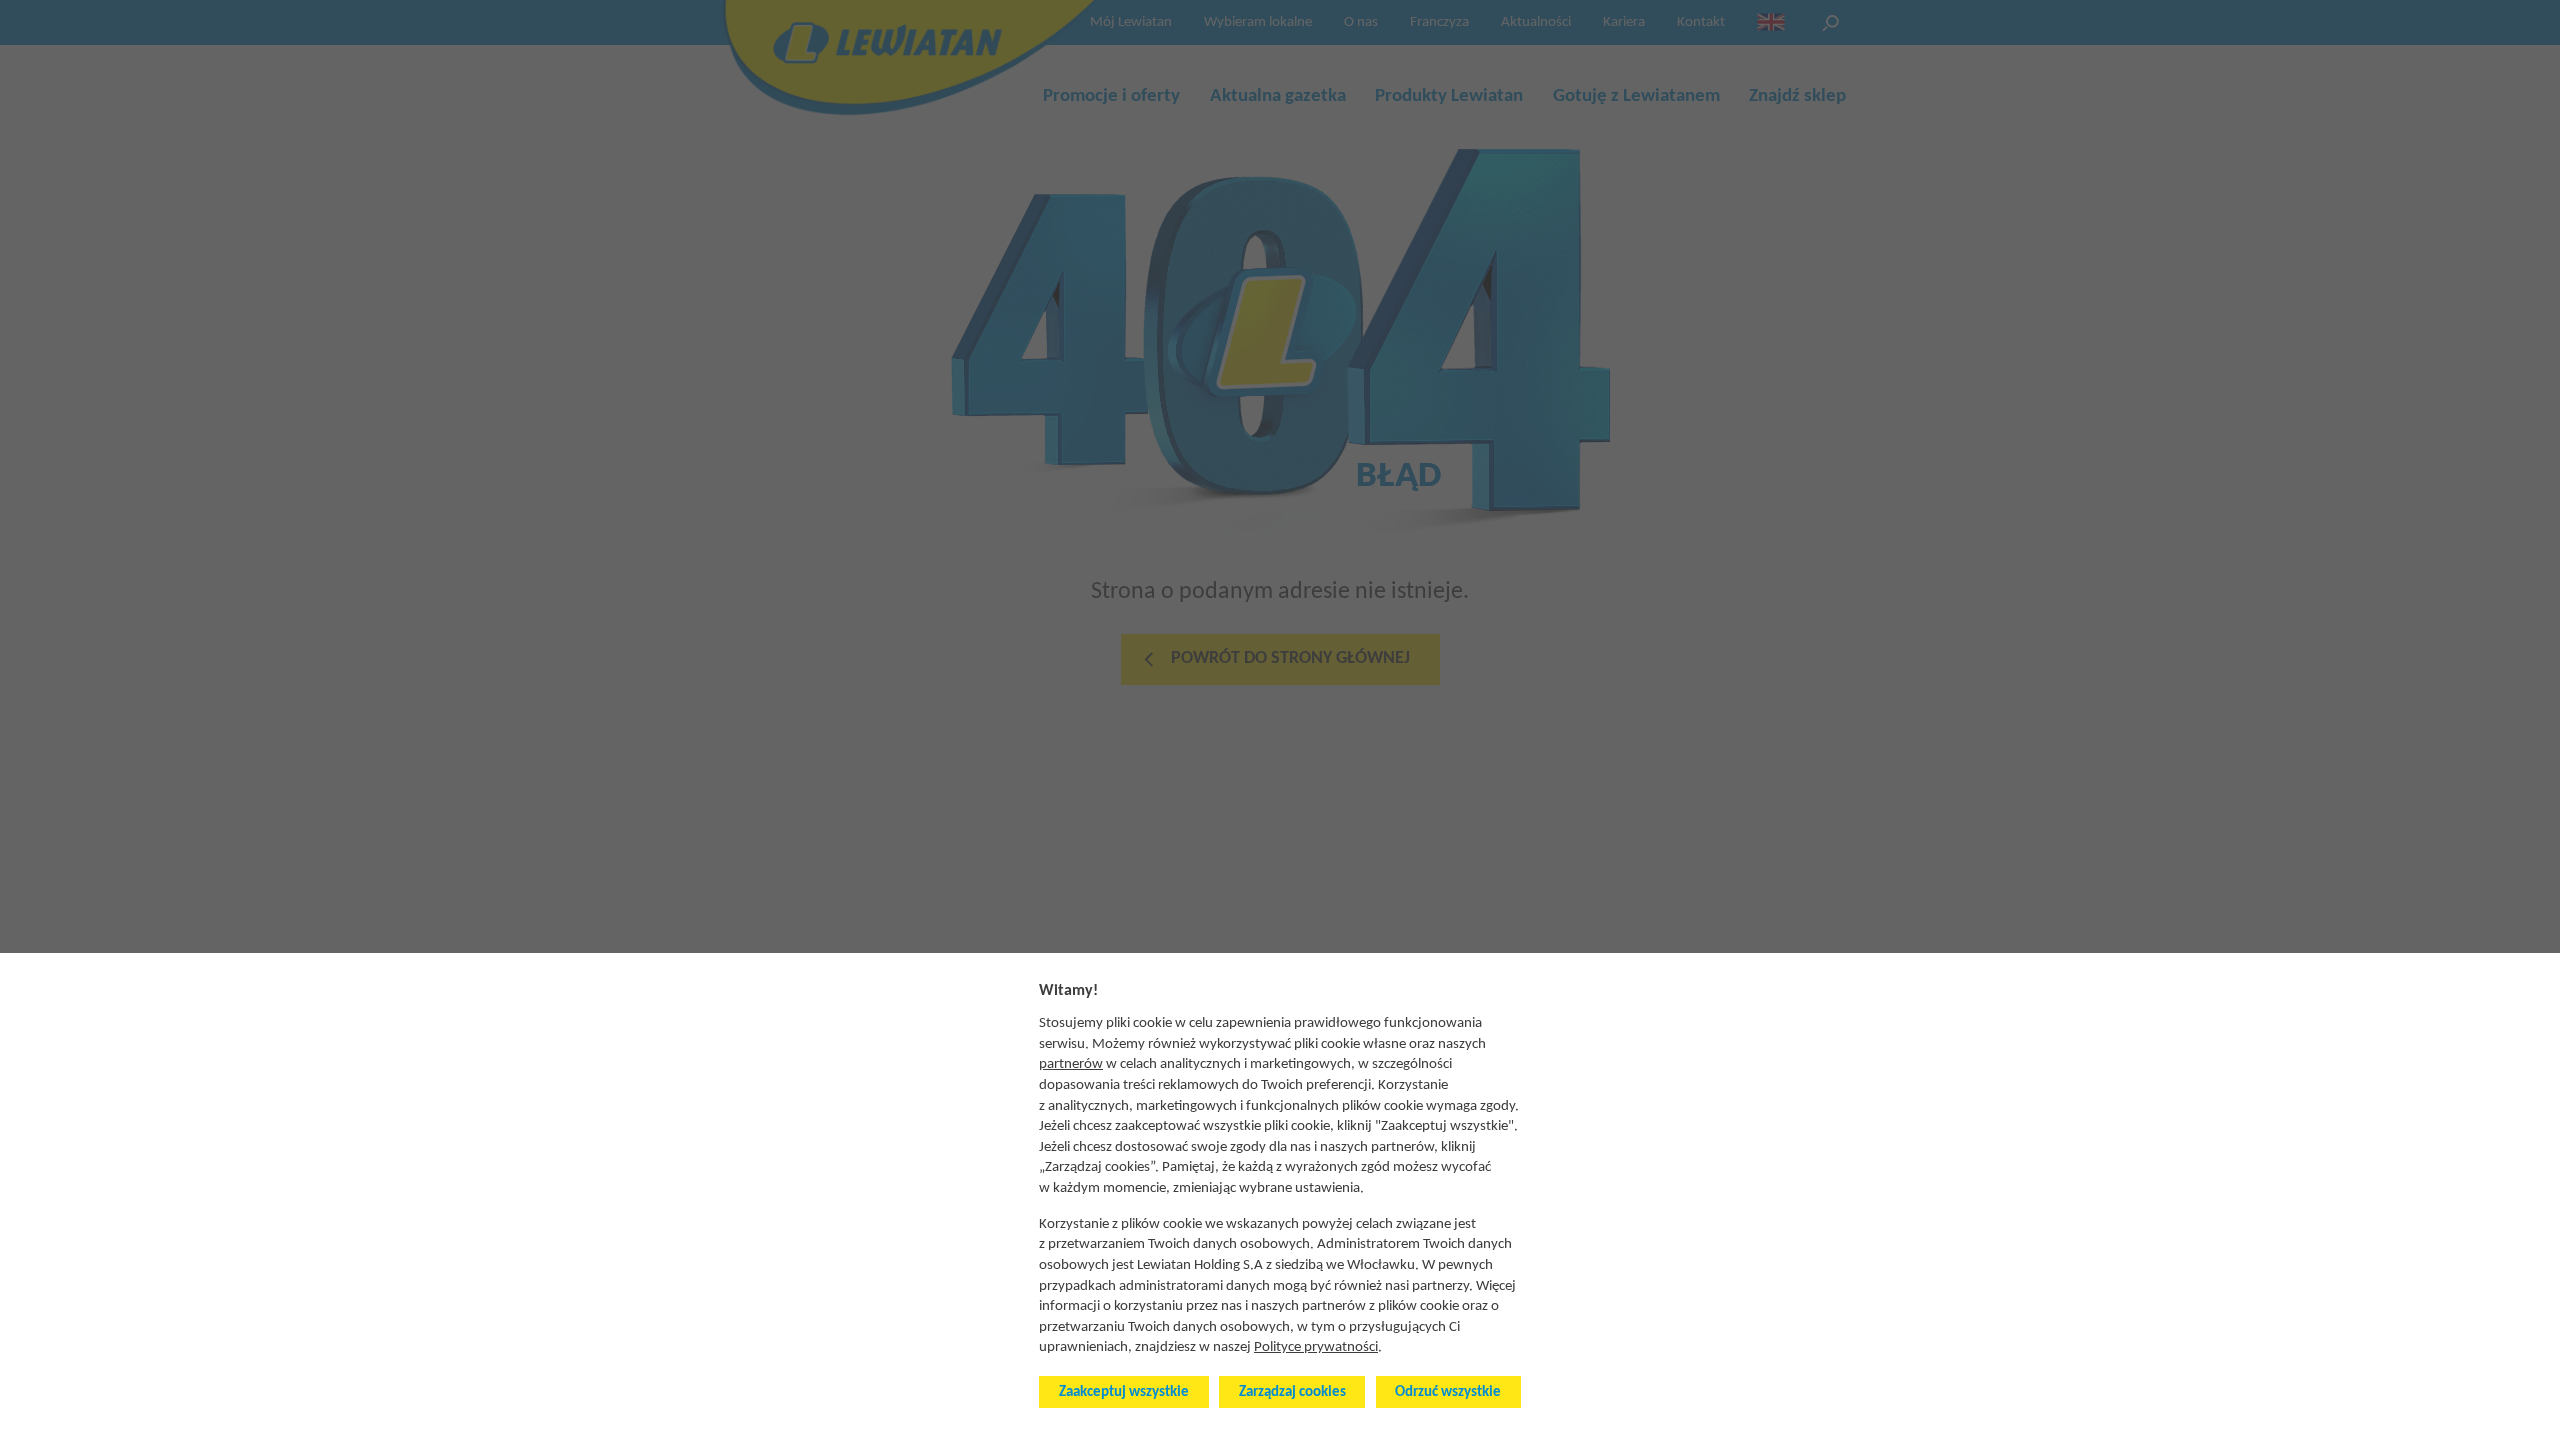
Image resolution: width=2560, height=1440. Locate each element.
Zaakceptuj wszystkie (1124, 1392)
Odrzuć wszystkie (1448, 1392)
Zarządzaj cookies (1292, 1392)
